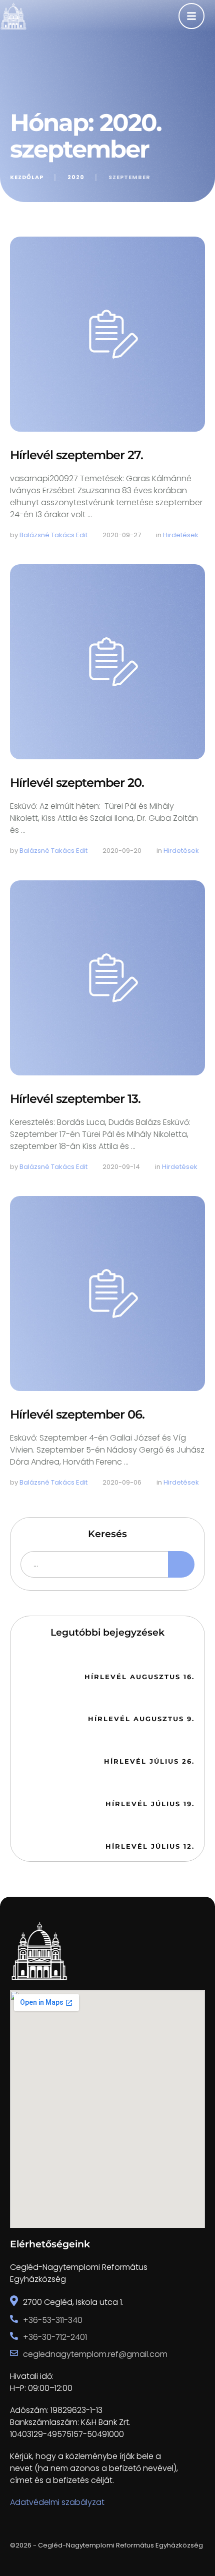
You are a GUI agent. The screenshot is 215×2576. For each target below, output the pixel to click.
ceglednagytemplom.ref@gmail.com (95, 2354)
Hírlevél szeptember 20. (77, 783)
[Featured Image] (107, 334)
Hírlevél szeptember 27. (76, 455)
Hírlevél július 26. (149, 1761)
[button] (188, 2534)
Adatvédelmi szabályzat (57, 2502)
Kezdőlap (27, 177)
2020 (76, 177)
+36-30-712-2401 (55, 2337)
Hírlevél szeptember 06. (77, 1414)
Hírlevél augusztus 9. (141, 1719)
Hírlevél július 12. (150, 1846)
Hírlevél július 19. (150, 1804)
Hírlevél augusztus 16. (139, 1677)
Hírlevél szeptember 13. (75, 1099)
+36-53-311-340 (53, 2320)
